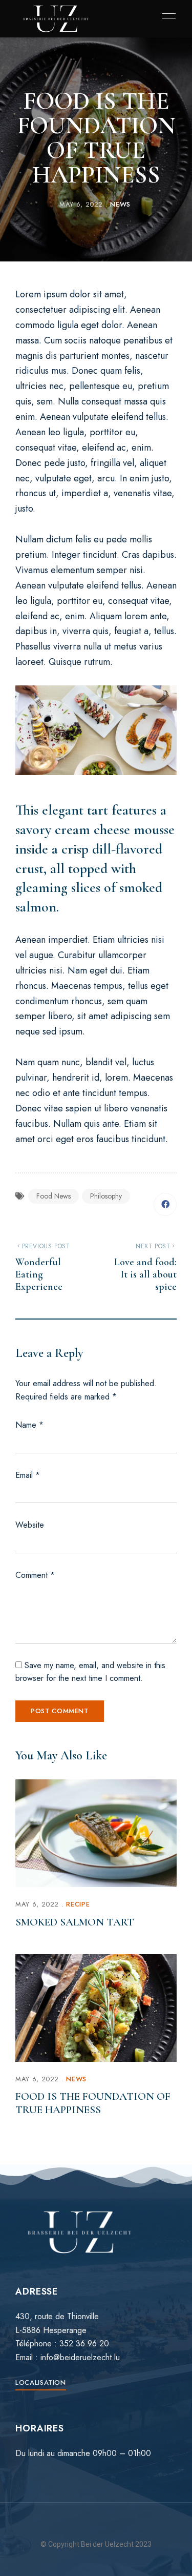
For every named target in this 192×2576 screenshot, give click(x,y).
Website (30, 1525)
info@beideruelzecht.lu (80, 2357)
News (120, 204)
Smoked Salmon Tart (75, 1922)
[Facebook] (165, 1204)
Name (29, 1425)
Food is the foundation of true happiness (93, 2103)
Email (28, 1475)
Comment (35, 1575)
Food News (54, 1196)
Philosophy (106, 1196)
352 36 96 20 (84, 2344)
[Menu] (166, 16)
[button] (41, 2382)
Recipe (78, 1904)
